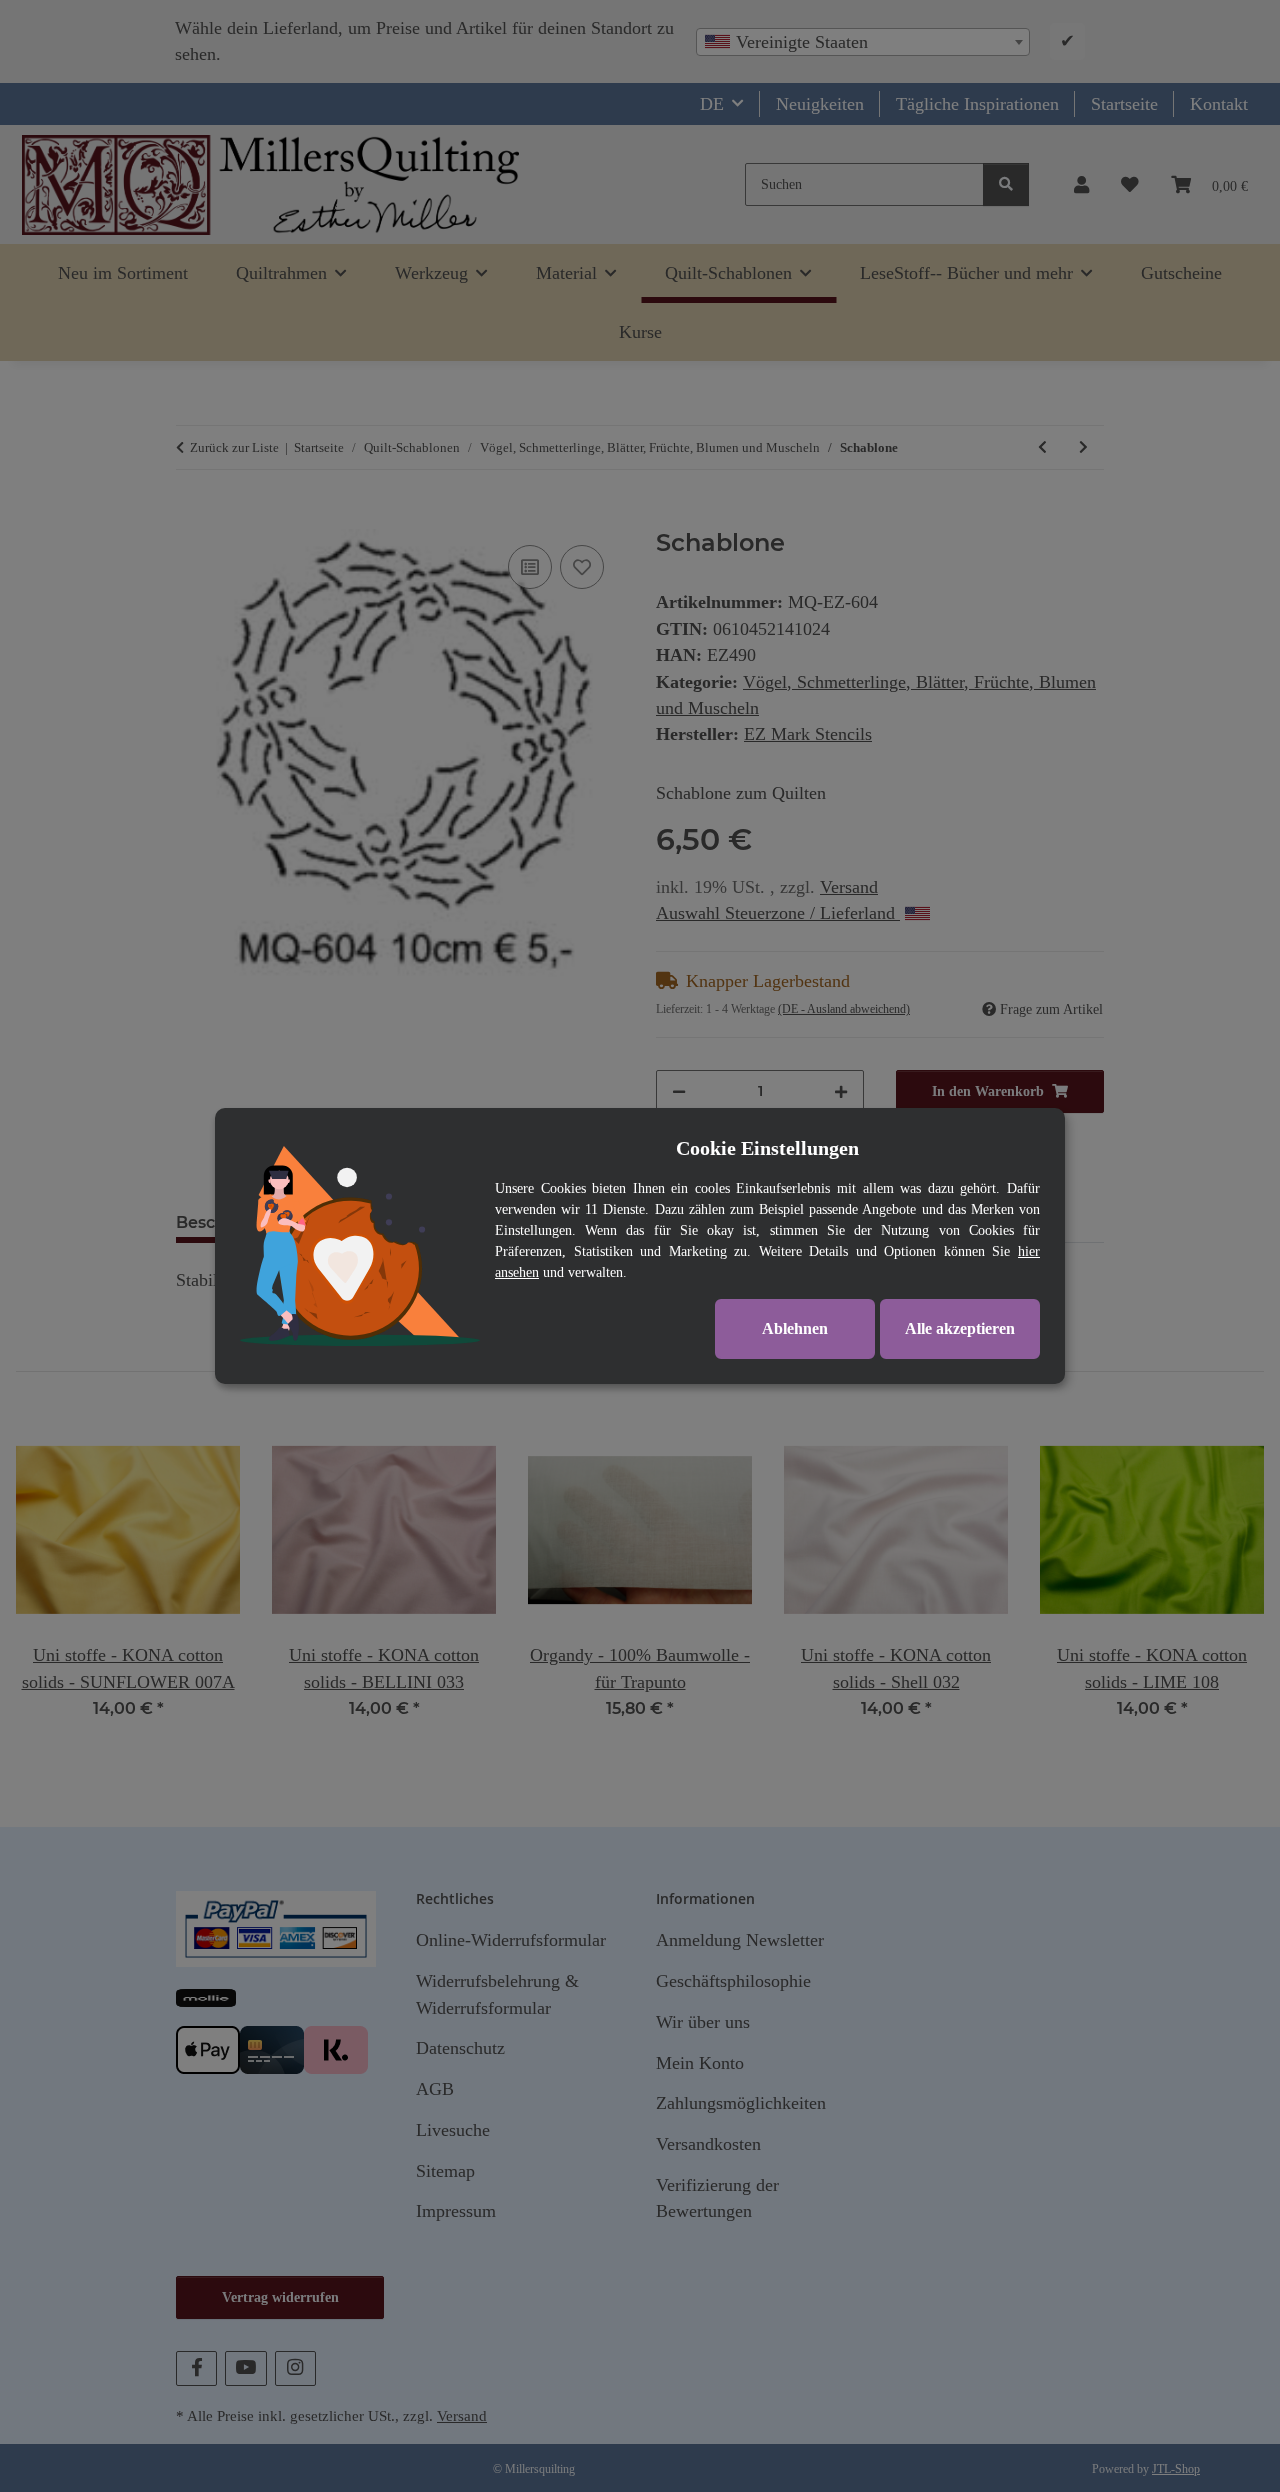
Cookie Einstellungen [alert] (767, 1148)
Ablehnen (795, 1328)
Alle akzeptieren (960, 1328)
